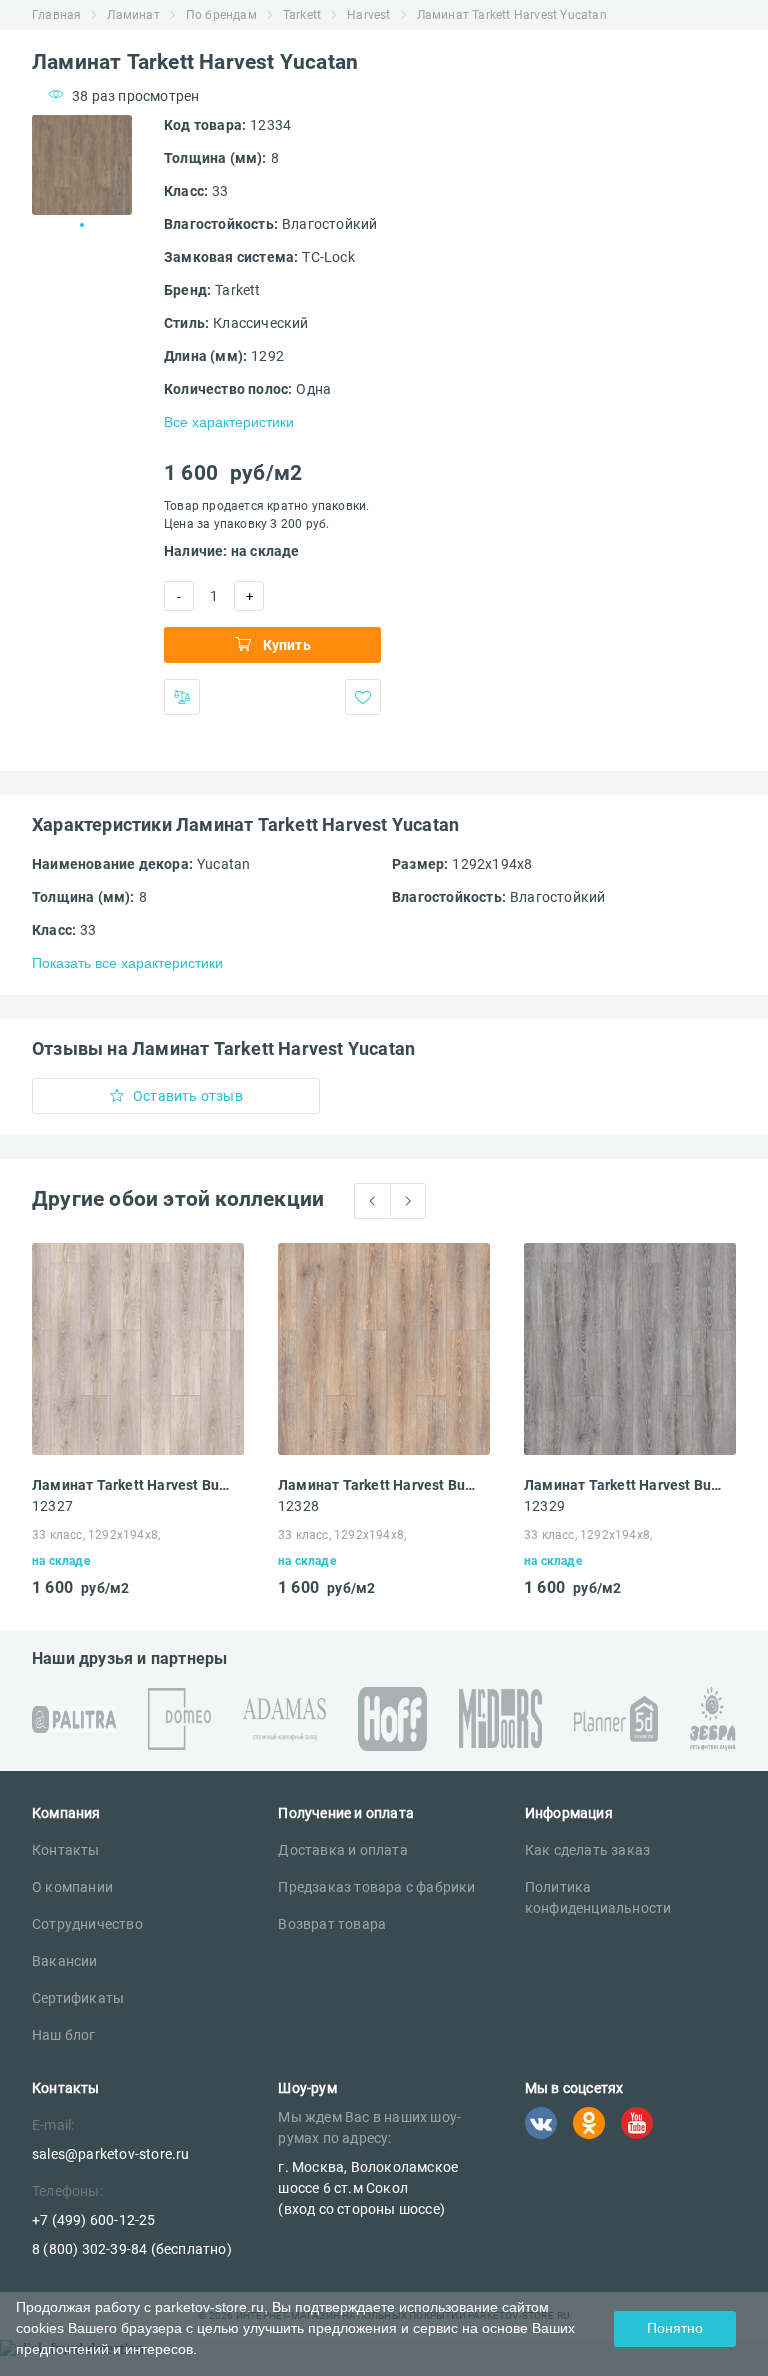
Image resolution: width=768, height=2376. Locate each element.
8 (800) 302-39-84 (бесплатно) (132, 2249)
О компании (72, 1887)
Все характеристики (229, 422)
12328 (298, 1506)
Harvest (368, 15)
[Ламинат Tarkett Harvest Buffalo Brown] (384, 1349)
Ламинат (133, 15)
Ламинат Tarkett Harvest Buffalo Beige (132, 1485)
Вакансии (65, 1961)
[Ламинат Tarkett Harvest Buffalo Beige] (138, 1349)
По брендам (221, 15)
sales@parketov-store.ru (111, 2154)
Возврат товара (332, 1924)
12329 (544, 1506)
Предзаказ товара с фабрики (376, 1887)
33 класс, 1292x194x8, (96, 1535)
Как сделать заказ (587, 1850)
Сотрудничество (87, 1924)
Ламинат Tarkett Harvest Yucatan (512, 15)
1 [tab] (82, 225)
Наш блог (64, 2035)
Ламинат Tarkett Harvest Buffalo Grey (624, 1485)
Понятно (675, 2328)
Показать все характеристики (127, 963)
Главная (56, 15)
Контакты (66, 1850)
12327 (52, 1506)
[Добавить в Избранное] (363, 697)
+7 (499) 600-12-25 (94, 2220)
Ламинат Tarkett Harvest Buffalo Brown (378, 1485)
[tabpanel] (82, 165)
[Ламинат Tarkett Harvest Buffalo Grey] (630, 1349)
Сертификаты (78, 1998)
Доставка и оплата (342, 1850)
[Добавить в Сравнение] (182, 697)
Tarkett (302, 15)
